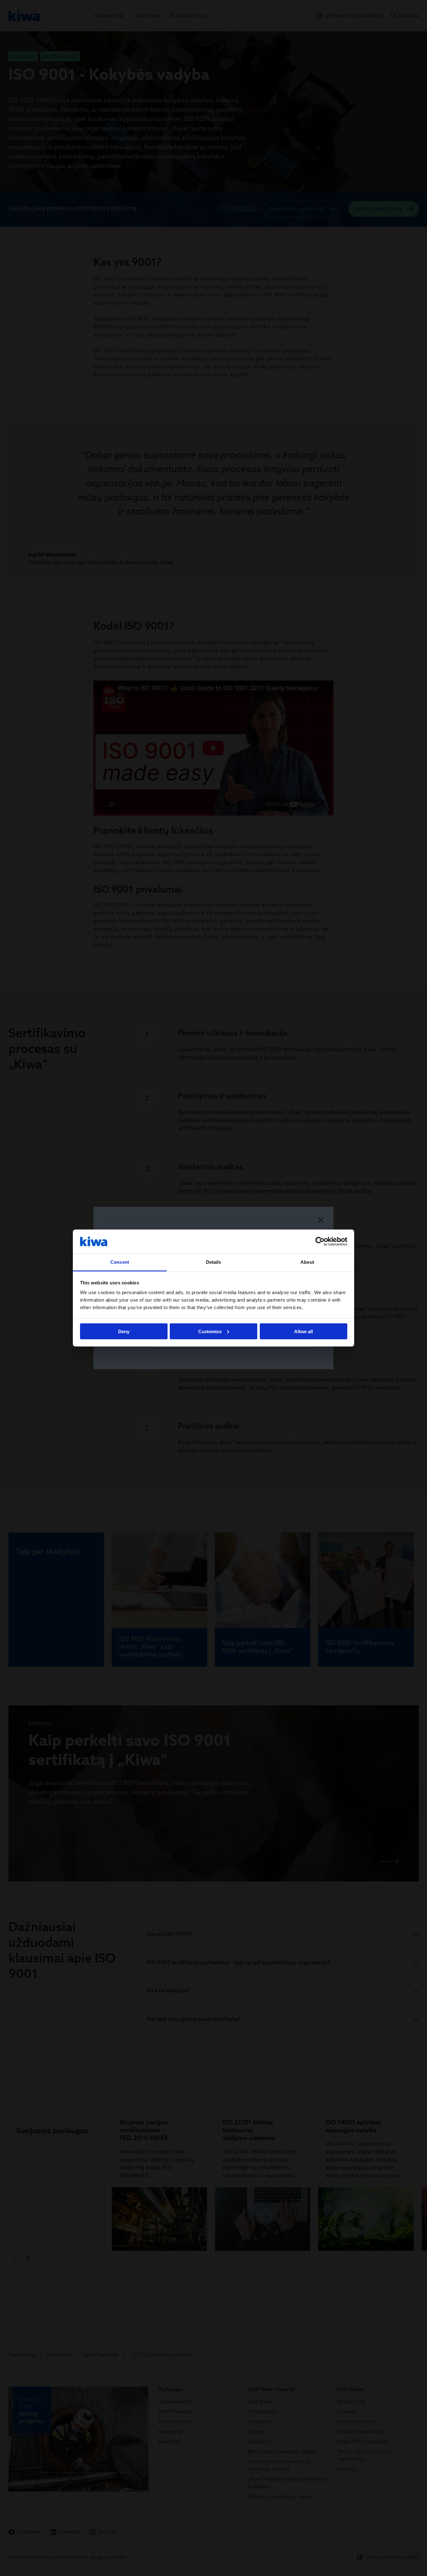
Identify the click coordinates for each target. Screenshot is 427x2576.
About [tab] (307, 1262)
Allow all (304, 1331)
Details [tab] (214, 1262)
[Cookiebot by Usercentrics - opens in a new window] (320, 1241)
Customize (210, 1331)
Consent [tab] (120, 1262)
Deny (124, 1331)
